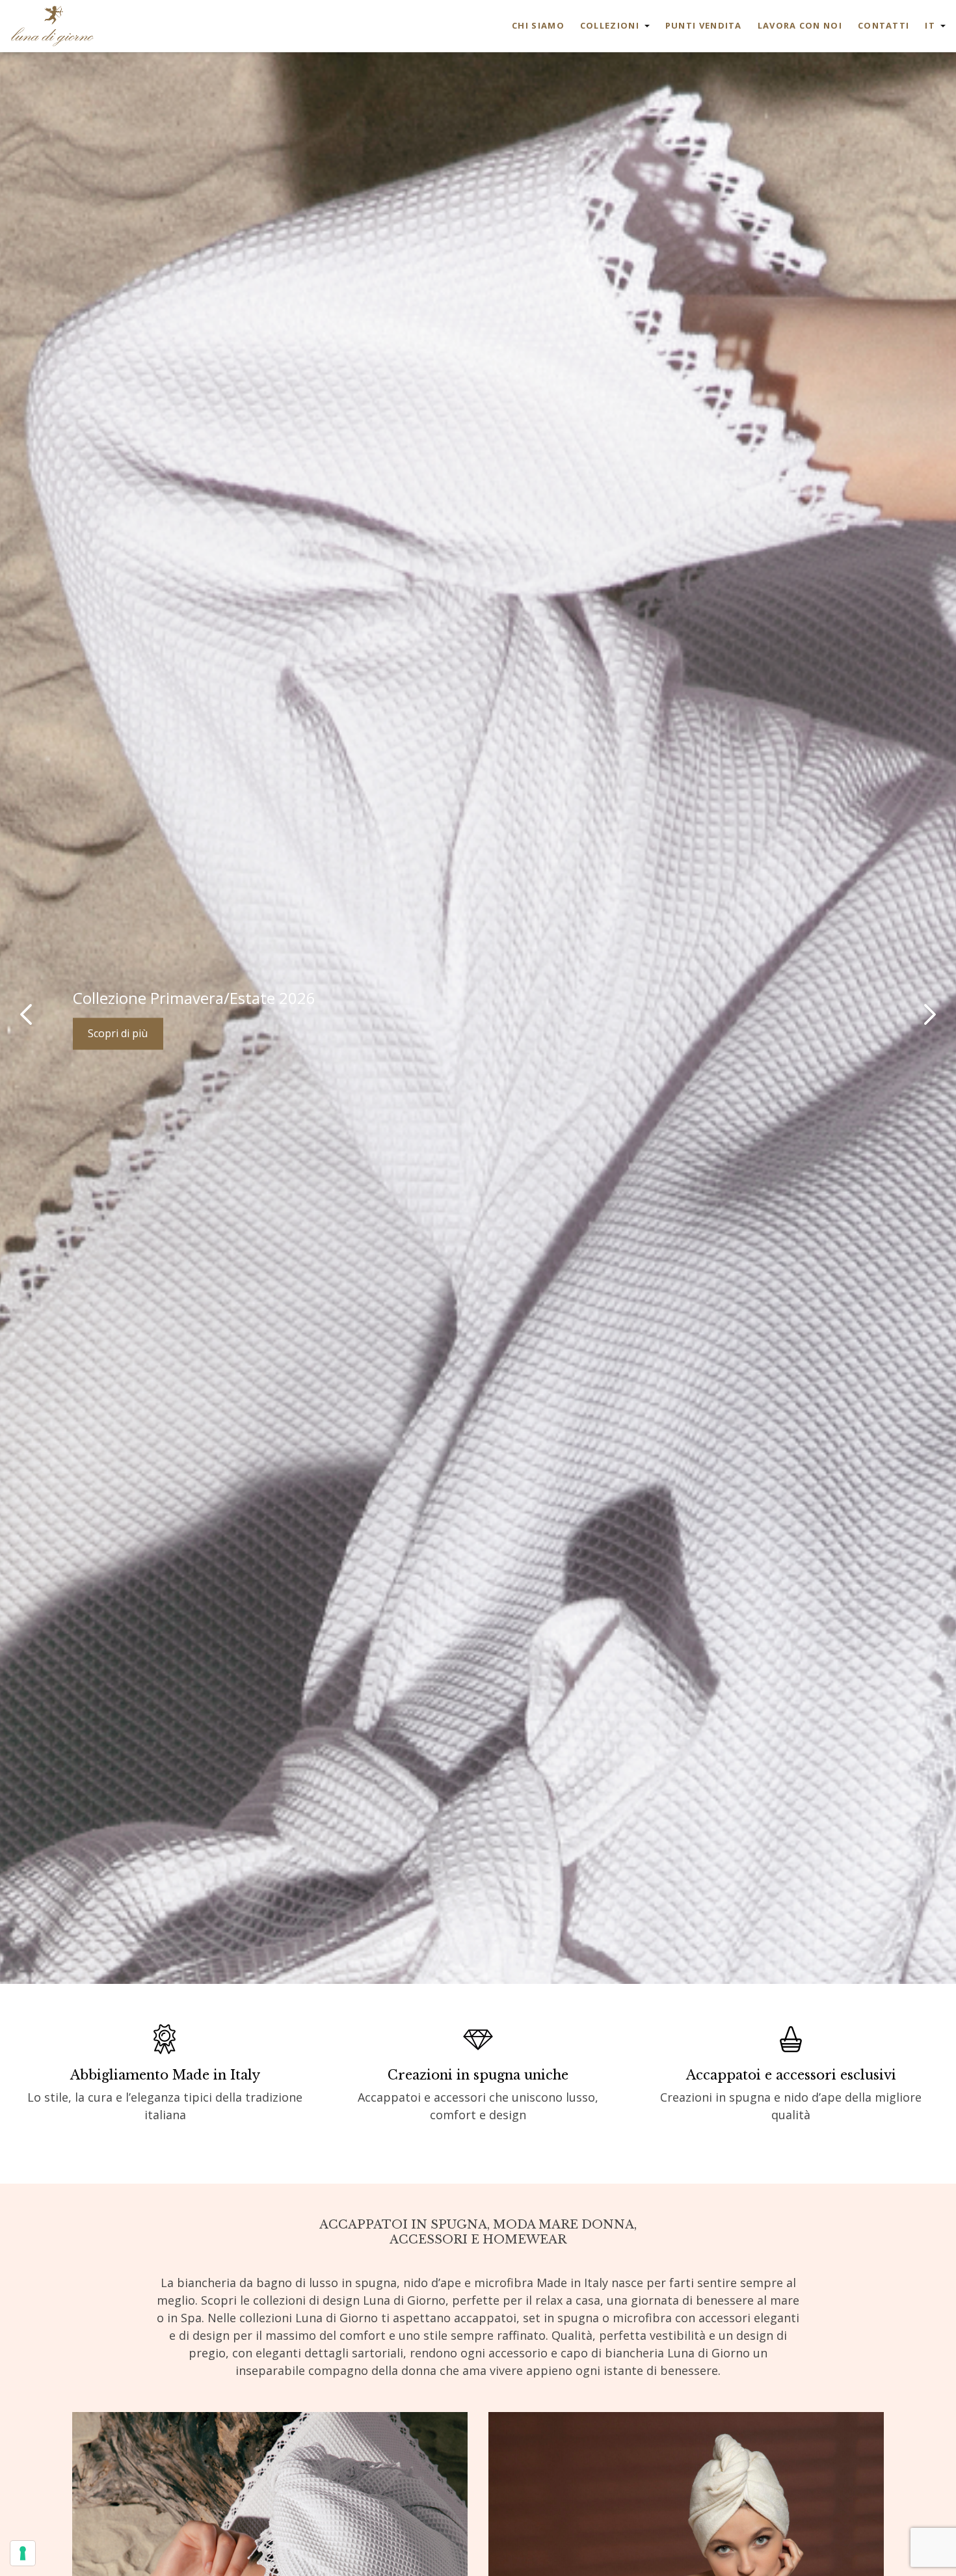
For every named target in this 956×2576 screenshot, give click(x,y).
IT (930, 25)
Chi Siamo (538, 25)
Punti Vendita (704, 25)
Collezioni (610, 25)
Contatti (883, 25)
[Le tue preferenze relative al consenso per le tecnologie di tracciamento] (23, 2553)
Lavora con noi (800, 25)
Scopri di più (118, 1034)
